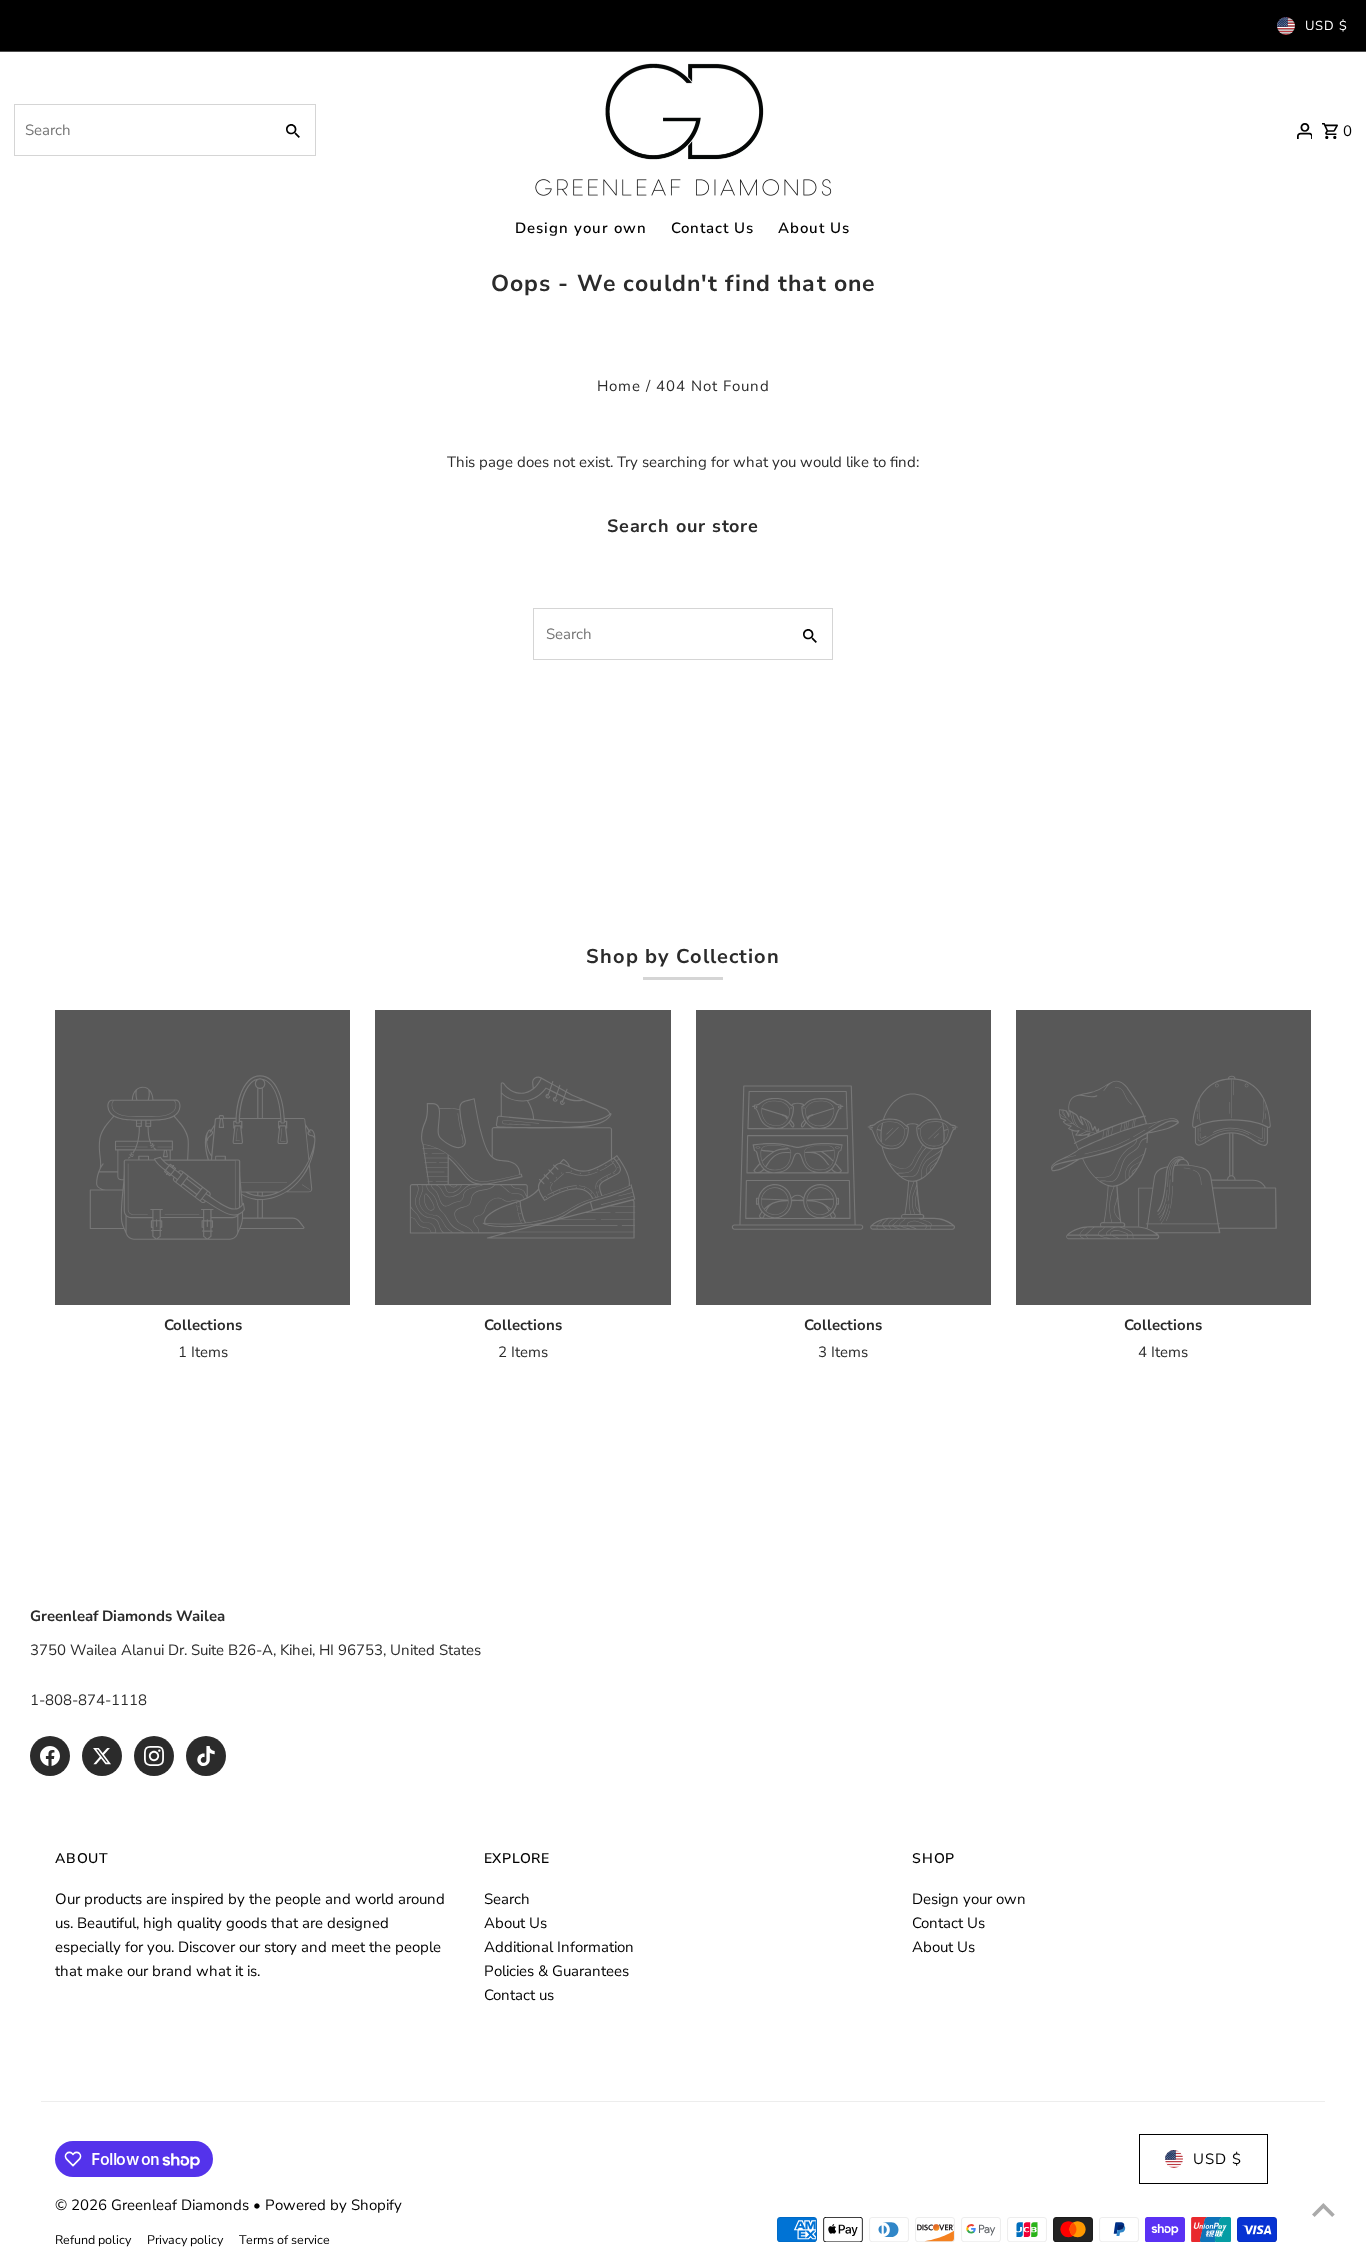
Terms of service (284, 2239)
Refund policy (93, 2239)
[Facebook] (50, 1756)
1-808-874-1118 (88, 1700)
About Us (515, 1923)
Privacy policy (185, 2239)
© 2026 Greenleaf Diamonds (154, 2205)
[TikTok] (206, 1756)
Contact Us (948, 1923)
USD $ (1326, 26)
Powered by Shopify (333, 2205)
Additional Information (559, 1947)
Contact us (519, 1995)
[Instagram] (154, 1756)
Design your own (969, 1899)
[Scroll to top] (1323, 2209)
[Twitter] (102, 1756)
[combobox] (141, 130)
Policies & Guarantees (556, 1971)
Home (619, 386)
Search (507, 1899)
